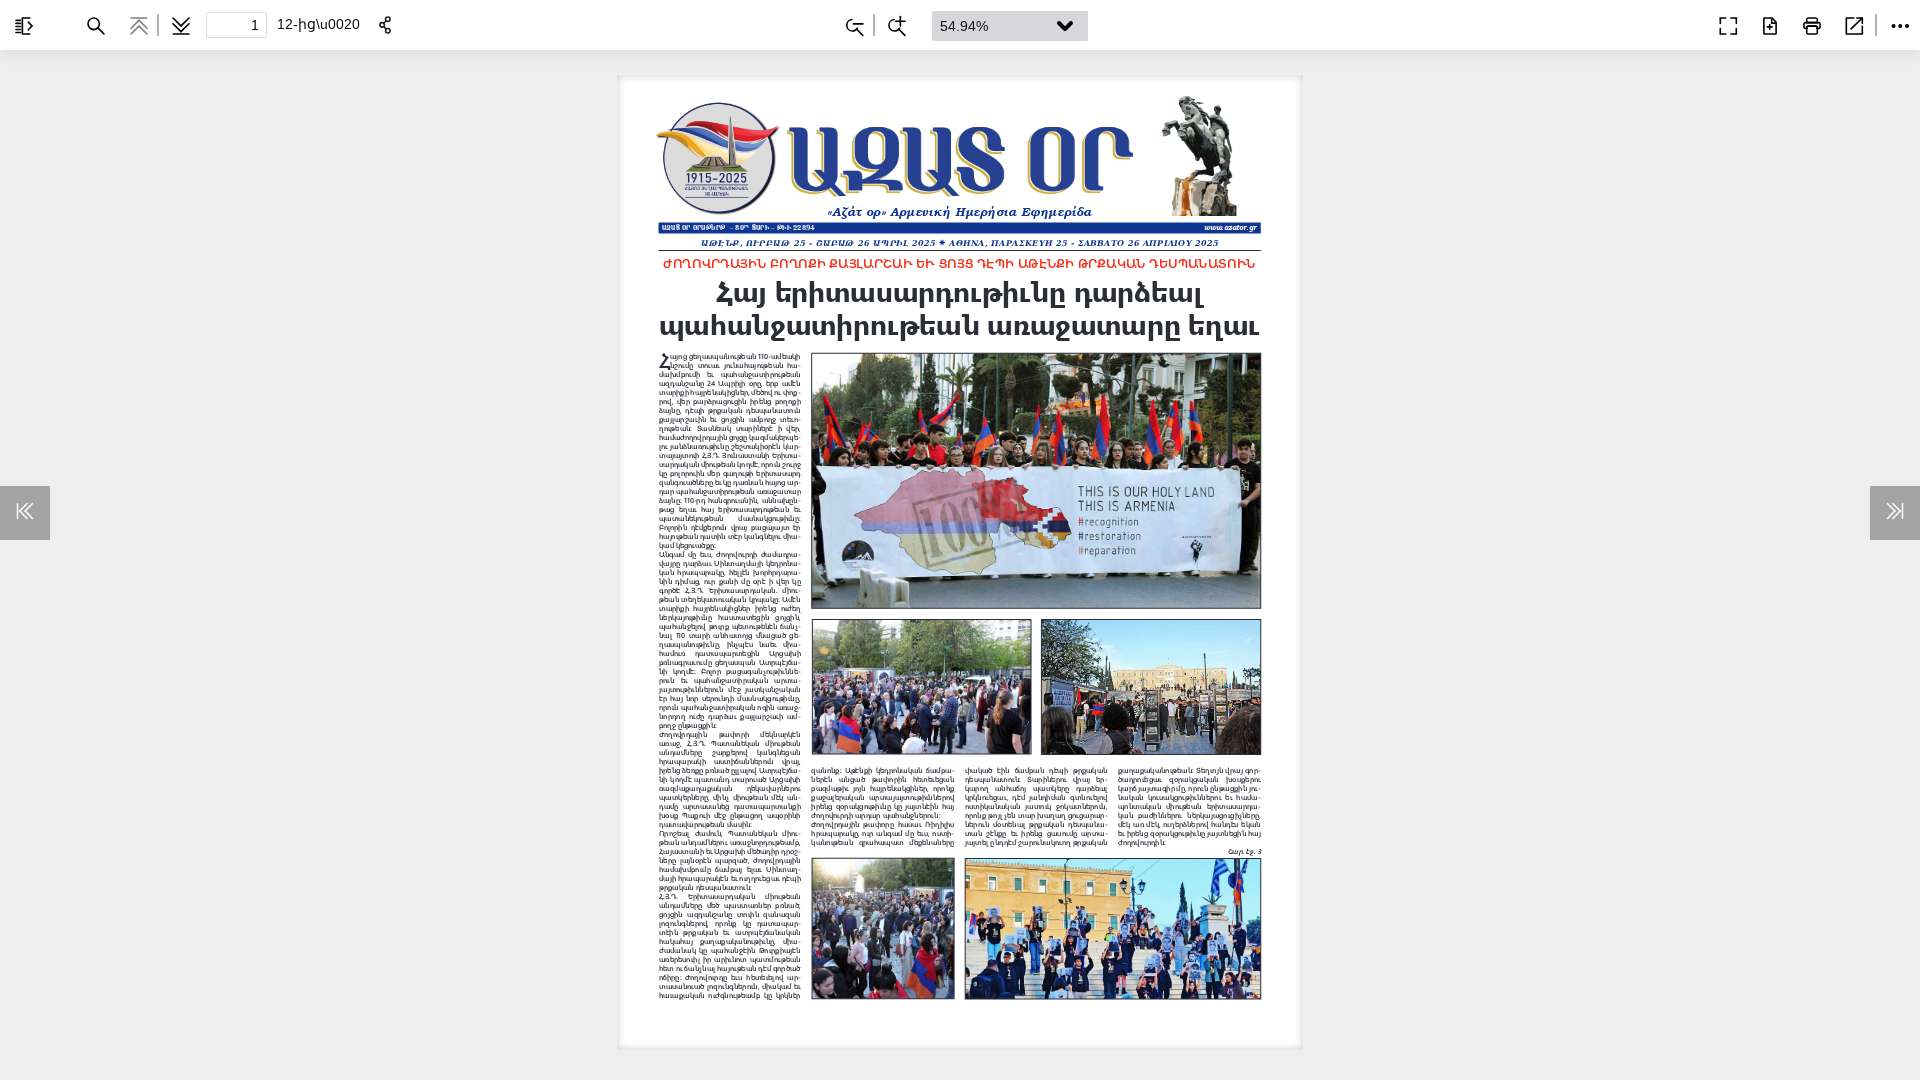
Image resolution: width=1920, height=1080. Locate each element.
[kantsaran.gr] (1680, 24)
